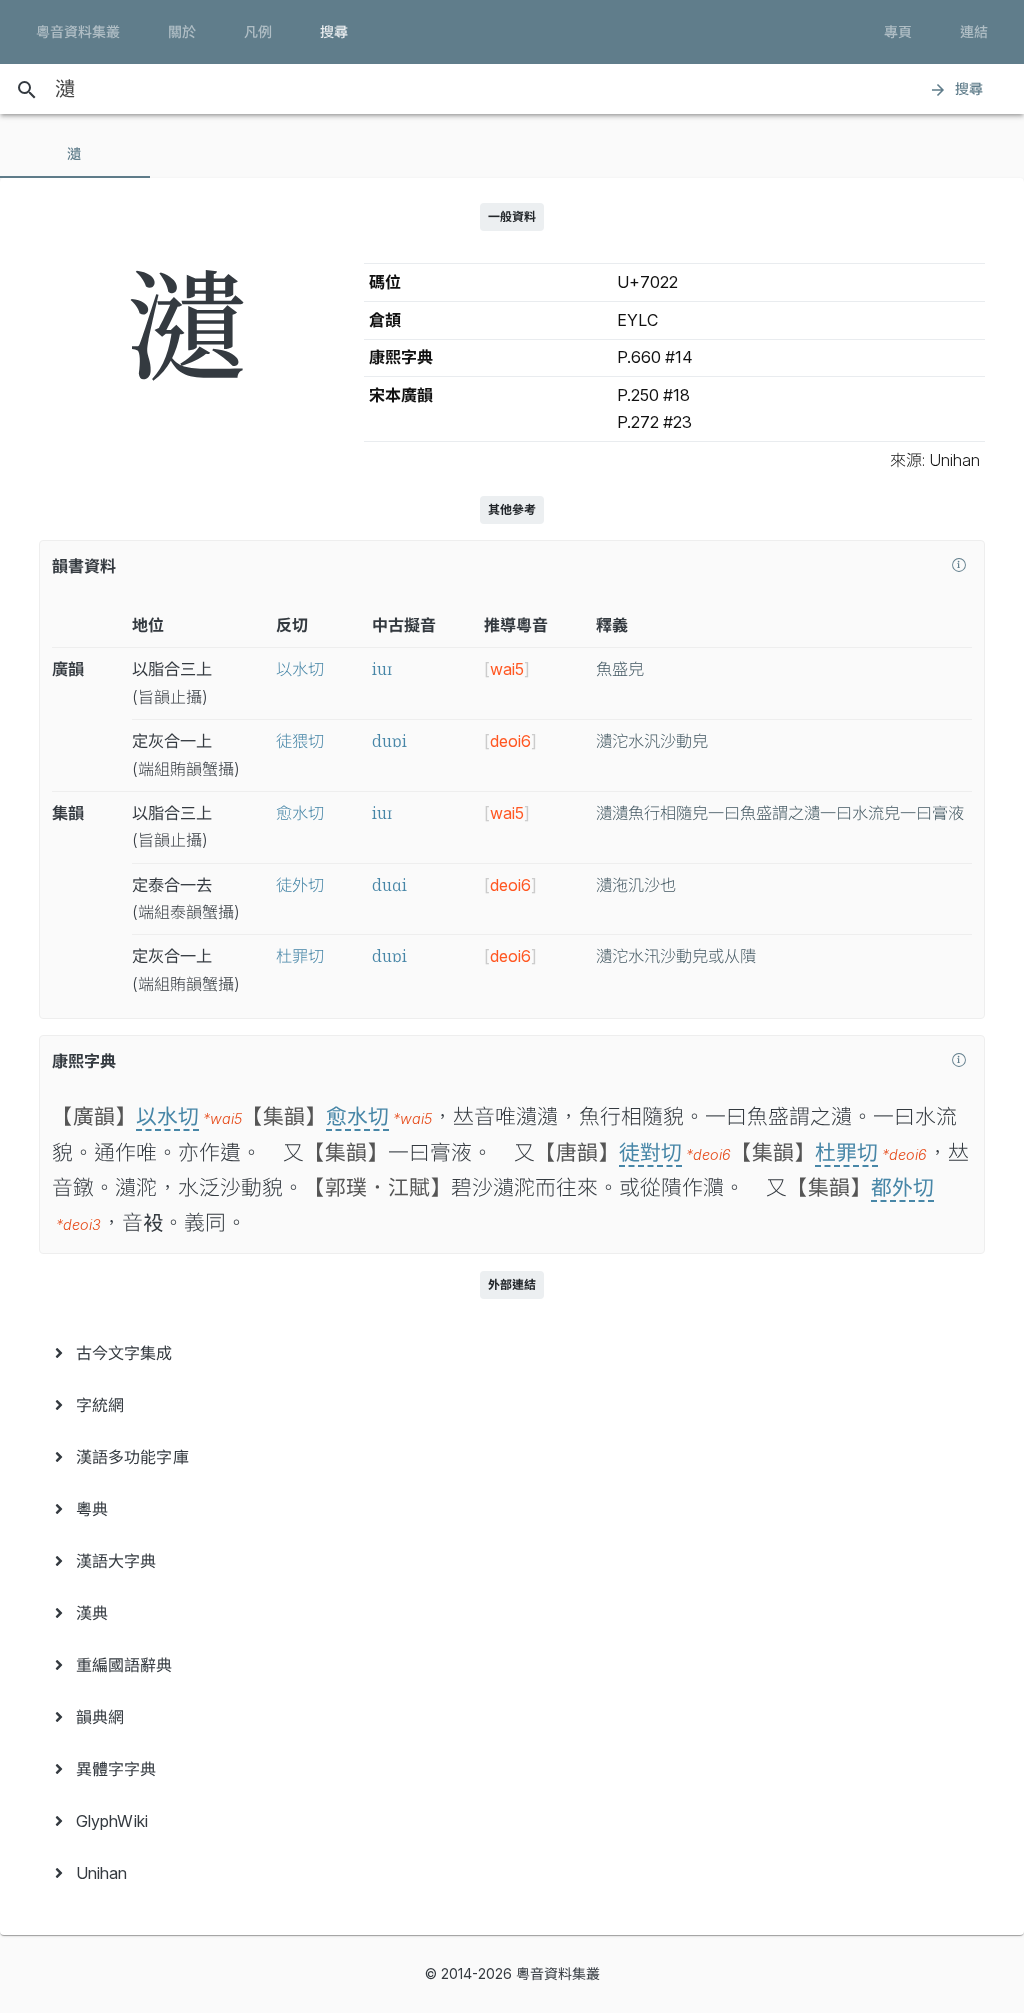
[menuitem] (512, 1353)
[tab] (75, 154)
